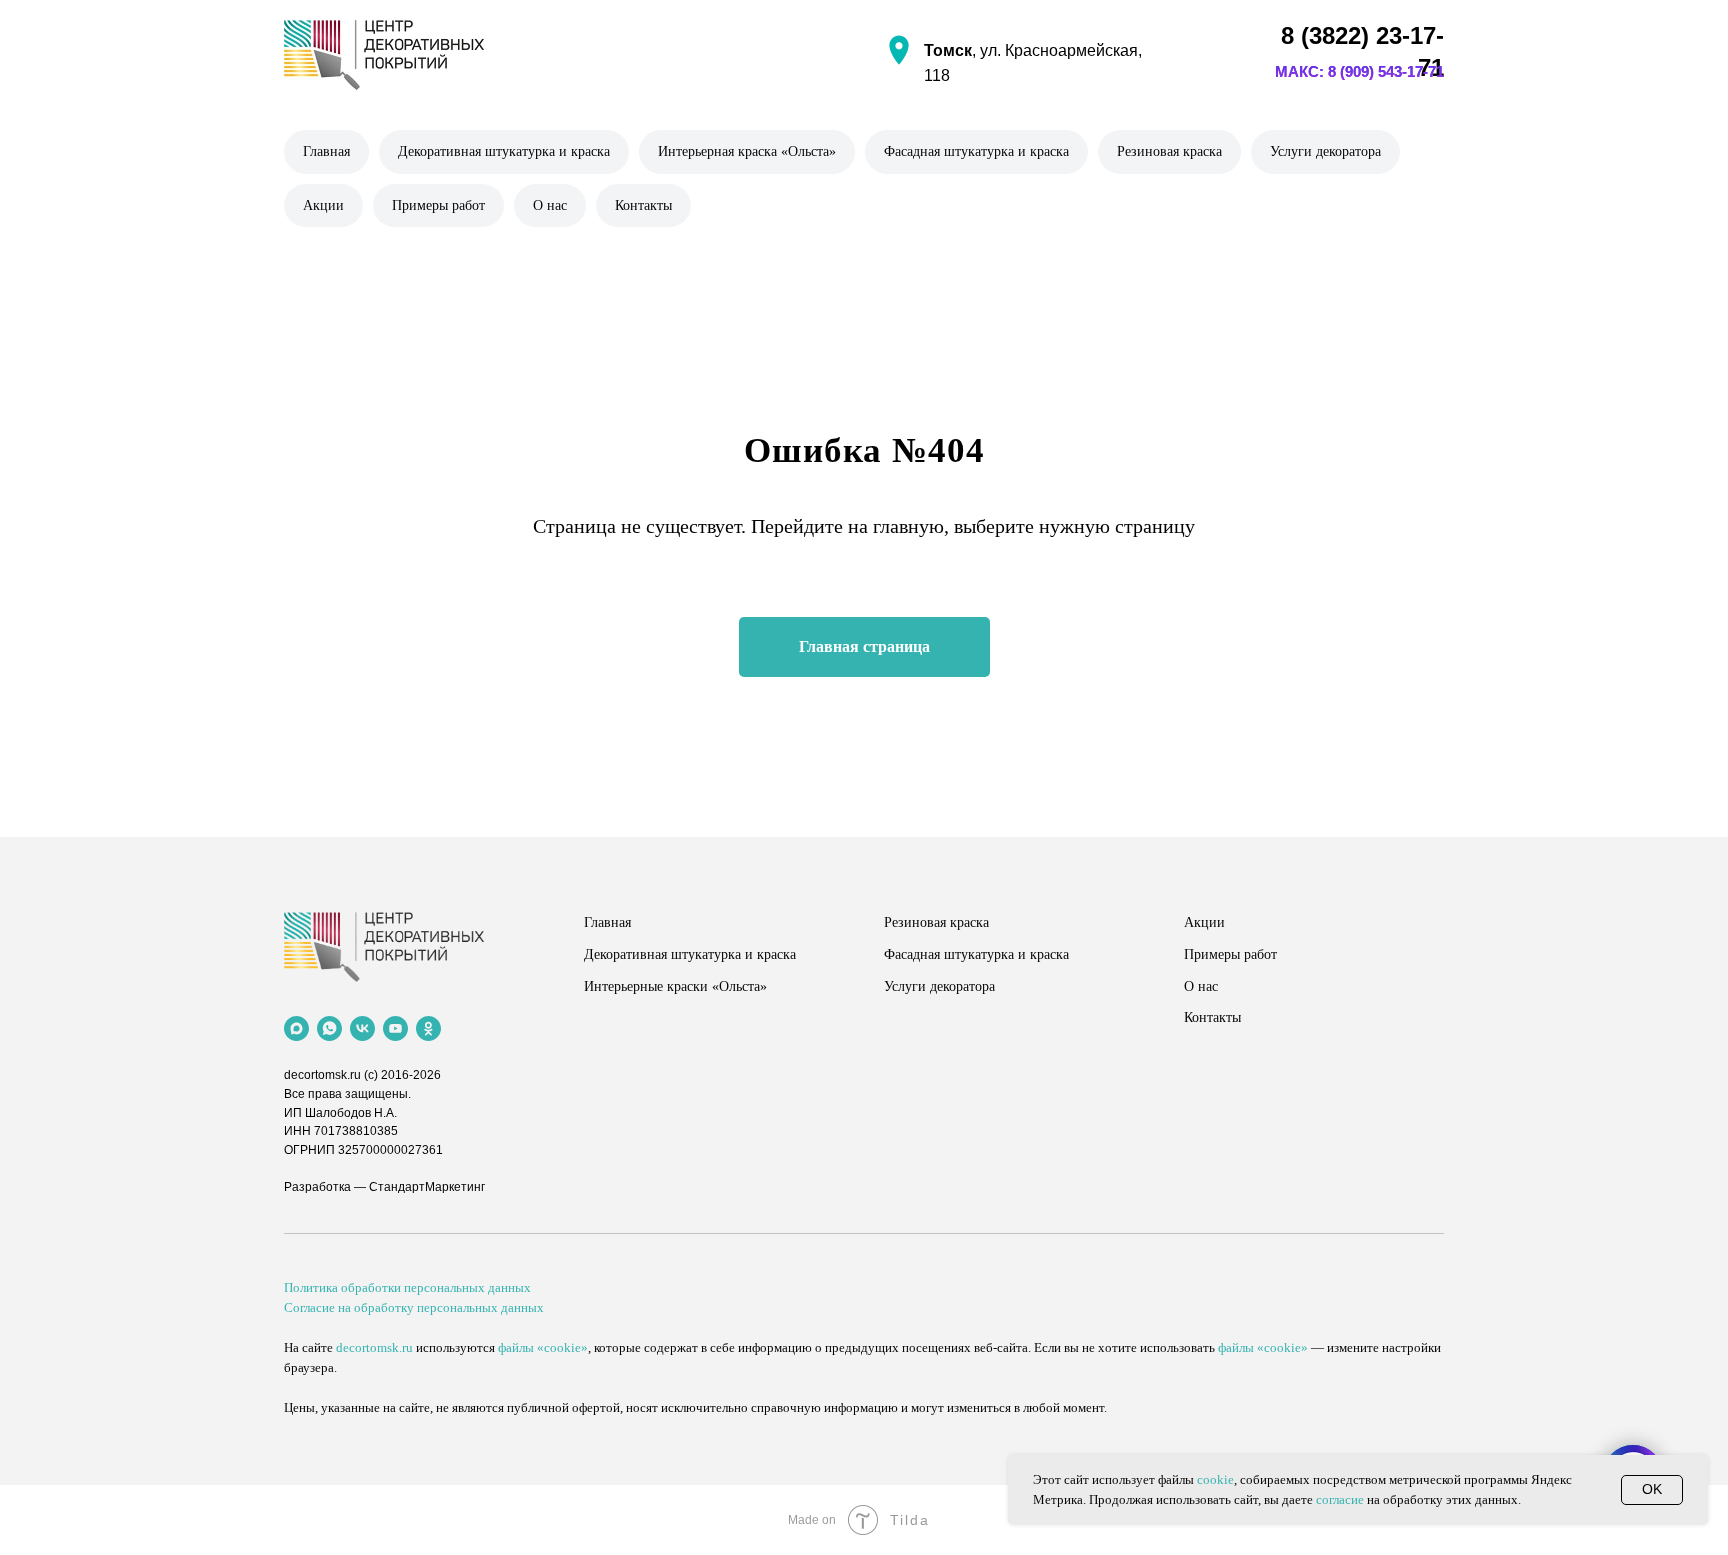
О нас (550, 205)
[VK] (362, 1028)
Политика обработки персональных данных (407, 1287)
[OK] (428, 1028)
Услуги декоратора (1325, 151)
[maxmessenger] (296, 1028)
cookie (1215, 1479)
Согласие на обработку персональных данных (414, 1307)
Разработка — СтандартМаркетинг (384, 1187)
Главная (326, 151)
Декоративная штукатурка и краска (504, 151)
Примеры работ (438, 205)
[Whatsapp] (329, 1028)
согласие (1340, 1499)
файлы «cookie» (543, 1347)
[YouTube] (395, 1028)
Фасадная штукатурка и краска (976, 151)
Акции (323, 205)
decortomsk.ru (322, 1075)
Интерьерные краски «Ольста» (675, 986)
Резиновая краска (1169, 151)
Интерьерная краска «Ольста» (747, 151)
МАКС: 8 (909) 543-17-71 (1359, 71)
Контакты (643, 205)
